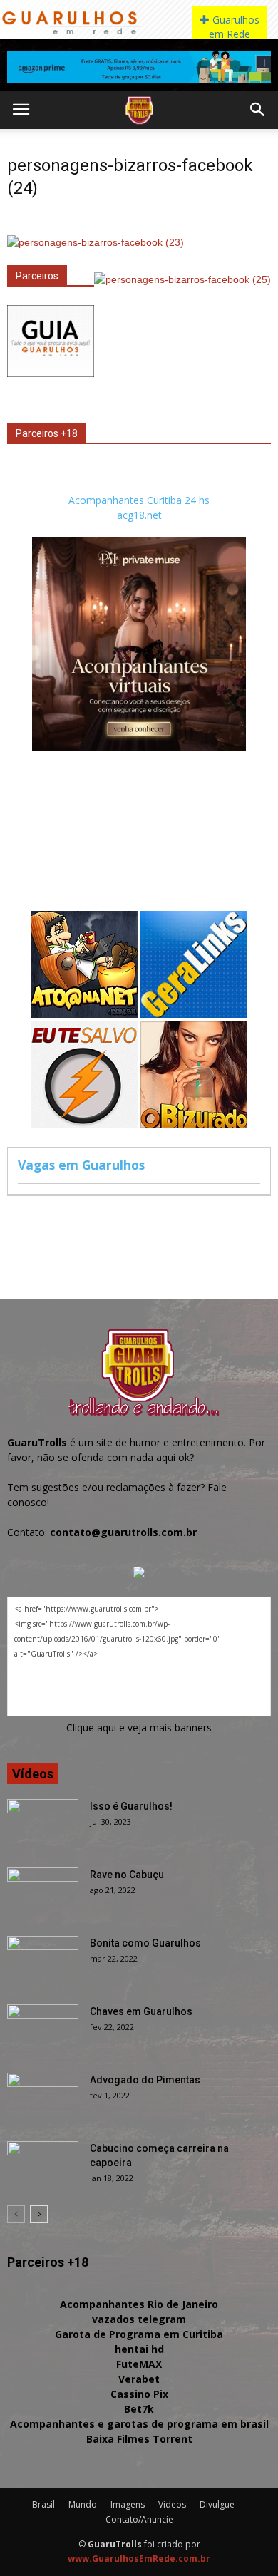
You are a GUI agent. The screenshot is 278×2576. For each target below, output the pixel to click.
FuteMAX (139, 2364)
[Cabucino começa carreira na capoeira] (43, 2166)
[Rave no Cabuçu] (43, 1892)
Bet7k (139, 2409)
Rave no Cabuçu (127, 1875)
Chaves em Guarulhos (141, 2011)
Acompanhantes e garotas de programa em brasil (139, 2424)
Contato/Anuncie (139, 2519)
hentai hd (139, 2349)
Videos (172, 2504)
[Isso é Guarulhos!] (43, 1824)
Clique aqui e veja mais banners (139, 1727)
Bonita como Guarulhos (145, 1943)
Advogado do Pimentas (145, 2080)
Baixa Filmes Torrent (139, 2439)
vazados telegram (139, 2319)
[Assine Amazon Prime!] (139, 67)
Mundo (83, 2504)
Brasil (43, 2504)
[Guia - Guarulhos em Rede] (51, 373)
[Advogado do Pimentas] (43, 2098)
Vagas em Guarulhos (81, 1165)
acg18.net (139, 515)
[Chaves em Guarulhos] (43, 2029)
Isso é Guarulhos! (131, 1806)
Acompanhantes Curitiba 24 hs (139, 500)
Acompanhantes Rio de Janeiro (139, 2304)
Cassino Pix (139, 2394)
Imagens (128, 2504)
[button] (258, 110)
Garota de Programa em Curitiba (139, 2334)
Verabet (139, 2379)
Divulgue (217, 2504)
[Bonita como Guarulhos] (43, 1961)
